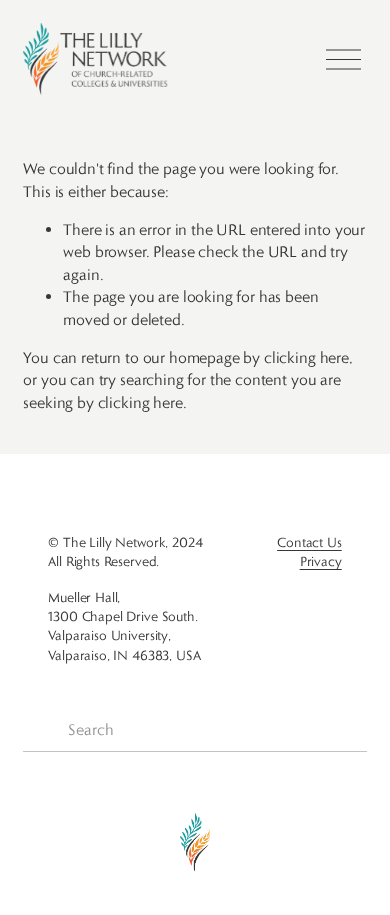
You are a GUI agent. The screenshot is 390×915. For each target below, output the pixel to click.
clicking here (306, 357)
